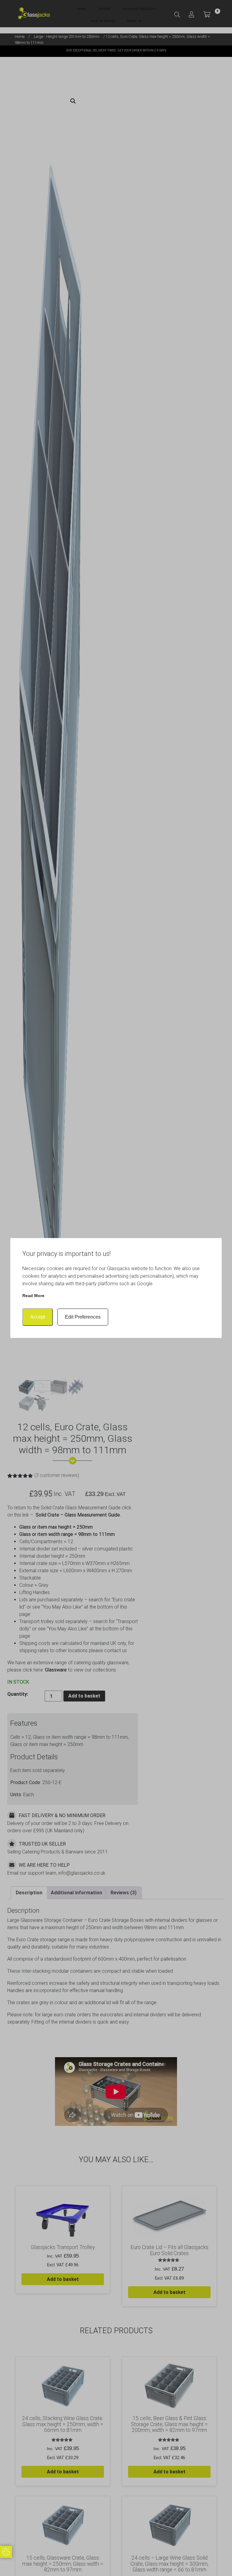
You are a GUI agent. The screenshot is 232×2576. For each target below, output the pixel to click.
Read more (33, 1296)
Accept (38, 1317)
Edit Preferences (83, 1317)
